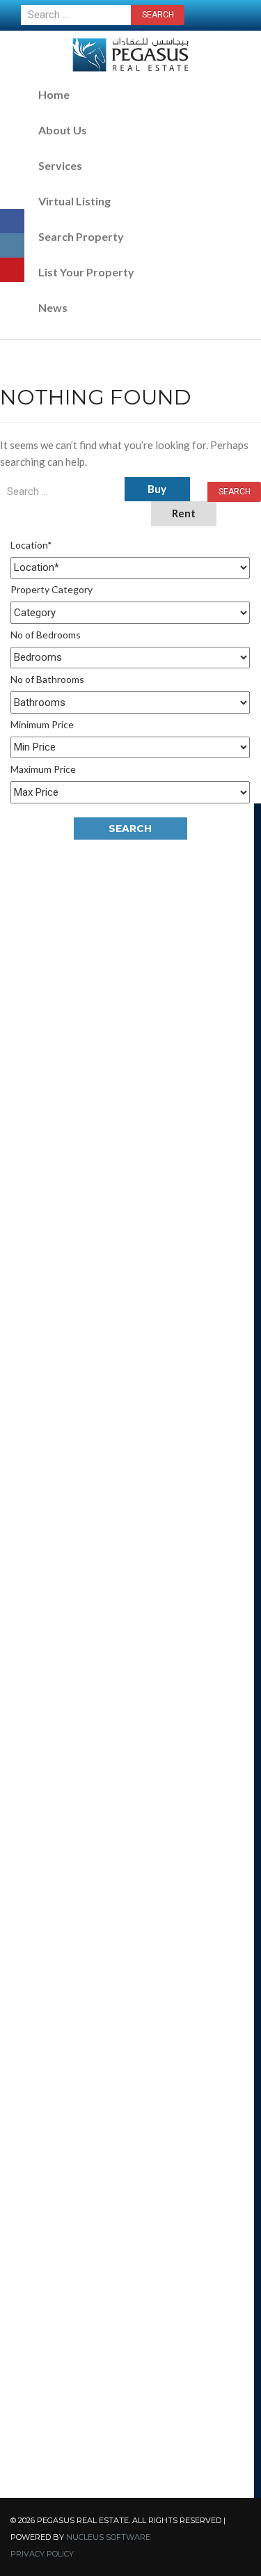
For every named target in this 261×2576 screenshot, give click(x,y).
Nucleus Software (108, 2537)
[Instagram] (12, 245)
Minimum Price (42, 724)
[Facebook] (12, 221)
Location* (31, 545)
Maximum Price (43, 769)
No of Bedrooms (46, 635)
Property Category (52, 589)
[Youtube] (12, 270)
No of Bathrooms (47, 679)
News (53, 307)
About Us (63, 130)
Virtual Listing (74, 201)
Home (54, 94)
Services (60, 165)
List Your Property (86, 272)
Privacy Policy (42, 2554)
